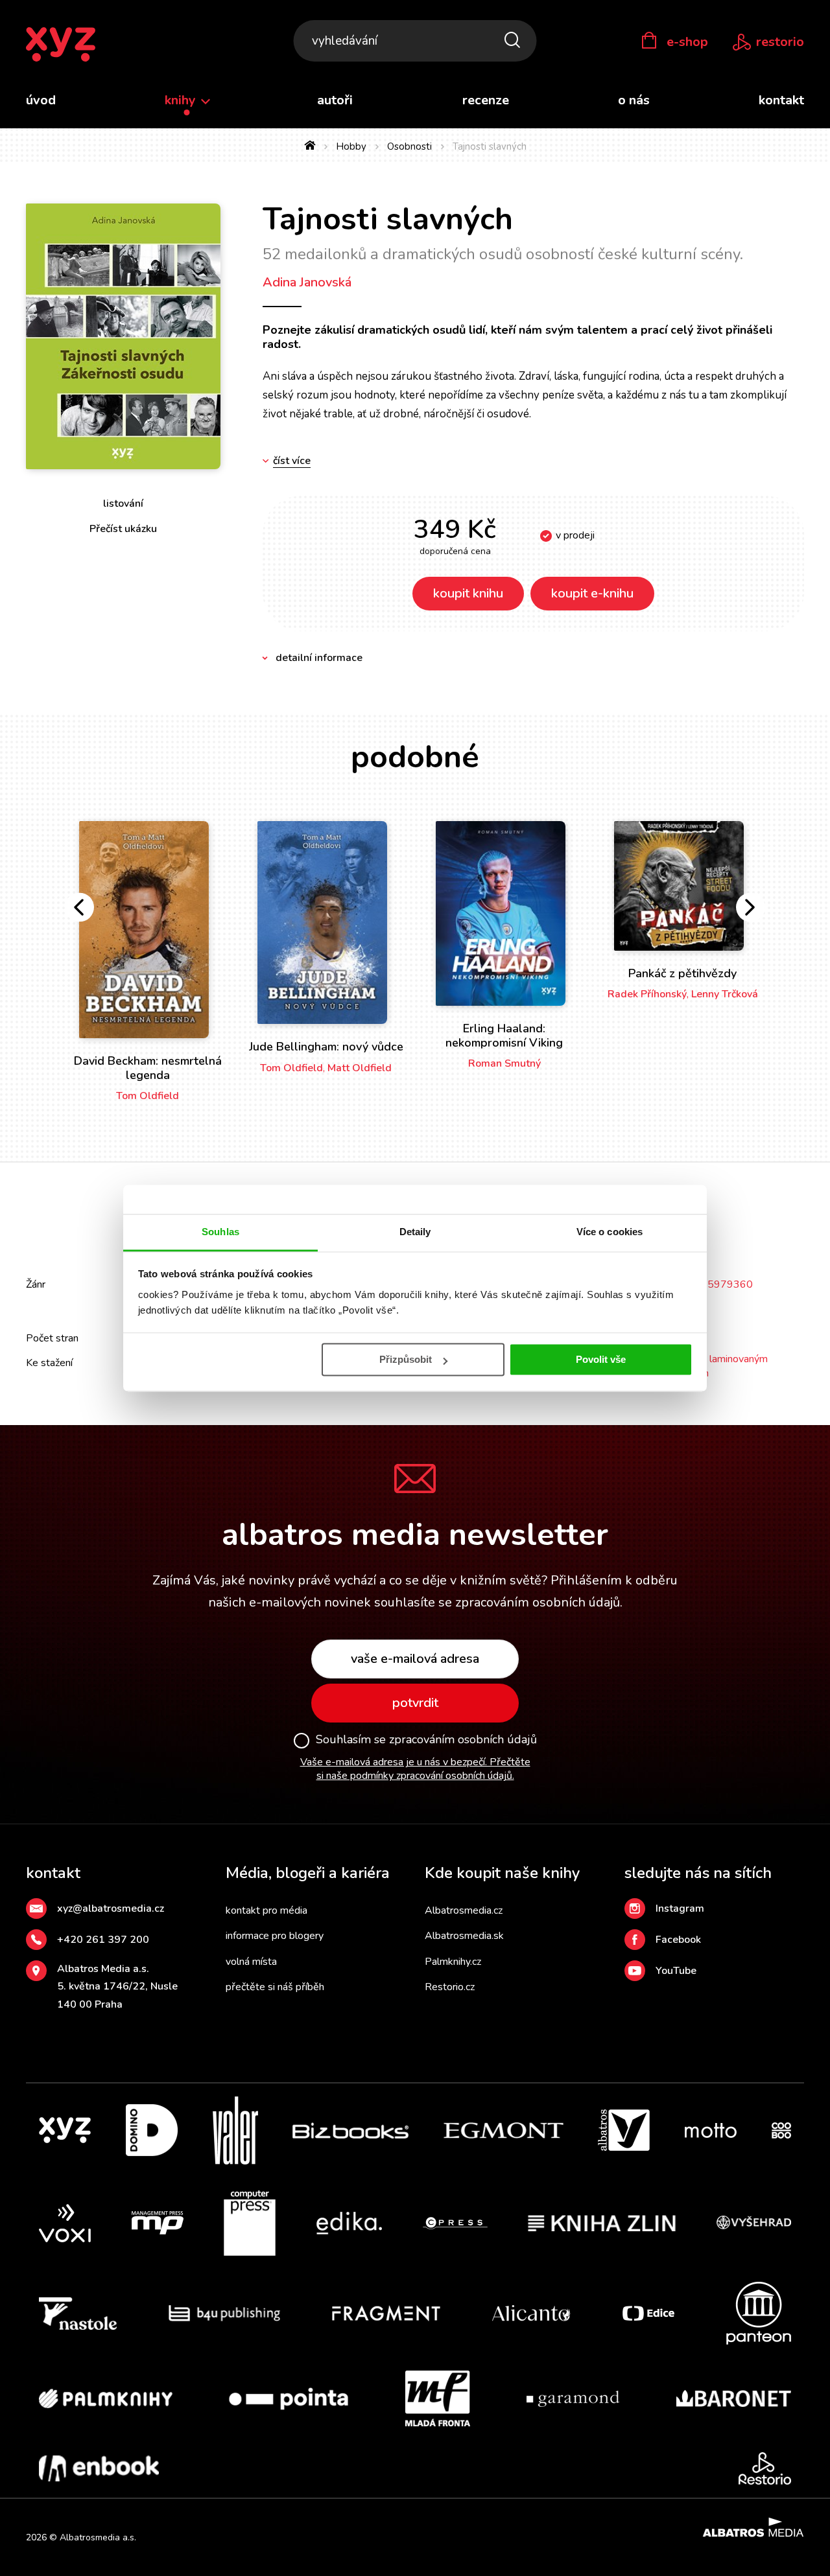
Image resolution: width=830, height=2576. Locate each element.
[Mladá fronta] (438, 2398)
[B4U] (225, 2313)
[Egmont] (504, 2130)
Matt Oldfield (360, 1068)
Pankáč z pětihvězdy (682, 973)
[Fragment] (386, 2313)
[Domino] (152, 2130)
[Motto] (711, 2130)
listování (123, 504)
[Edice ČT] (648, 2313)
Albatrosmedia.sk (464, 1936)
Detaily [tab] (415, 1232)
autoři (335, 100)
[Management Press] (158, 2223)
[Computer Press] (250, 2223)
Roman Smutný (504, 1063)
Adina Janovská (307, 282)
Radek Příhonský (647, 994)
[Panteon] (759, 2313)
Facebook (678, 1940)
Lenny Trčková (725, 994)
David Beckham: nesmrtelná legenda (148, 1068)
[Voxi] (65, 2223)
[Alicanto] (531, 2313)
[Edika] (350, 2223)
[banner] (61, 45)
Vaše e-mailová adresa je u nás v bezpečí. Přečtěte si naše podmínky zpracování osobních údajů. (415, 1769)
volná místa (251, 1962)
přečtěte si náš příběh (275, 1987)
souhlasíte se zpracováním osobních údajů (497, 1602)
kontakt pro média (267, 1910)
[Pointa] (289, 2398)
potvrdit (415, 1703)
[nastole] (78, 2313)
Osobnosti (409, 146)
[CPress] (455, 2223)
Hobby (351, 146)
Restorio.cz (450, 1987)
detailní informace (319, 658)
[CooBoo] (781, 2130)
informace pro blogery (275, 1936)
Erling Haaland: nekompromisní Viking (504, 1036)
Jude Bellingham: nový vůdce (326, 1047)
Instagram (680, 1909)
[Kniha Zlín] (602, 2223)
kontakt (781, 100)
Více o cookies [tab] (610, 1232)
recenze (486, 100)
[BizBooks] (350, 2130)
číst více (292, 461)
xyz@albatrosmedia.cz (111, 1909)
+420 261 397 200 (103, 1940)
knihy (182, 100)
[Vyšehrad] (754, 2223)
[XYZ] (65, 2130)
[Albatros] (624, 2130)
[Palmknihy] (106, 2398)
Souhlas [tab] (220, 1232)
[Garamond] (573, 2398)
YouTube (676, 1971)
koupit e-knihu (592, 593)
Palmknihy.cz (453, 1962)
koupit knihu (468, 593)
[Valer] (235, 2130)
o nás (634, 100)
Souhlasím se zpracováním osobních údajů (426, 1740)
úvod (41, 100)
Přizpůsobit (406, 1359)
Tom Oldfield (148, 1096)
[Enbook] (99, 2468)
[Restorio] (765, 2468)
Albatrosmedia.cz (464, 1910)
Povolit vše (601, 1359)
